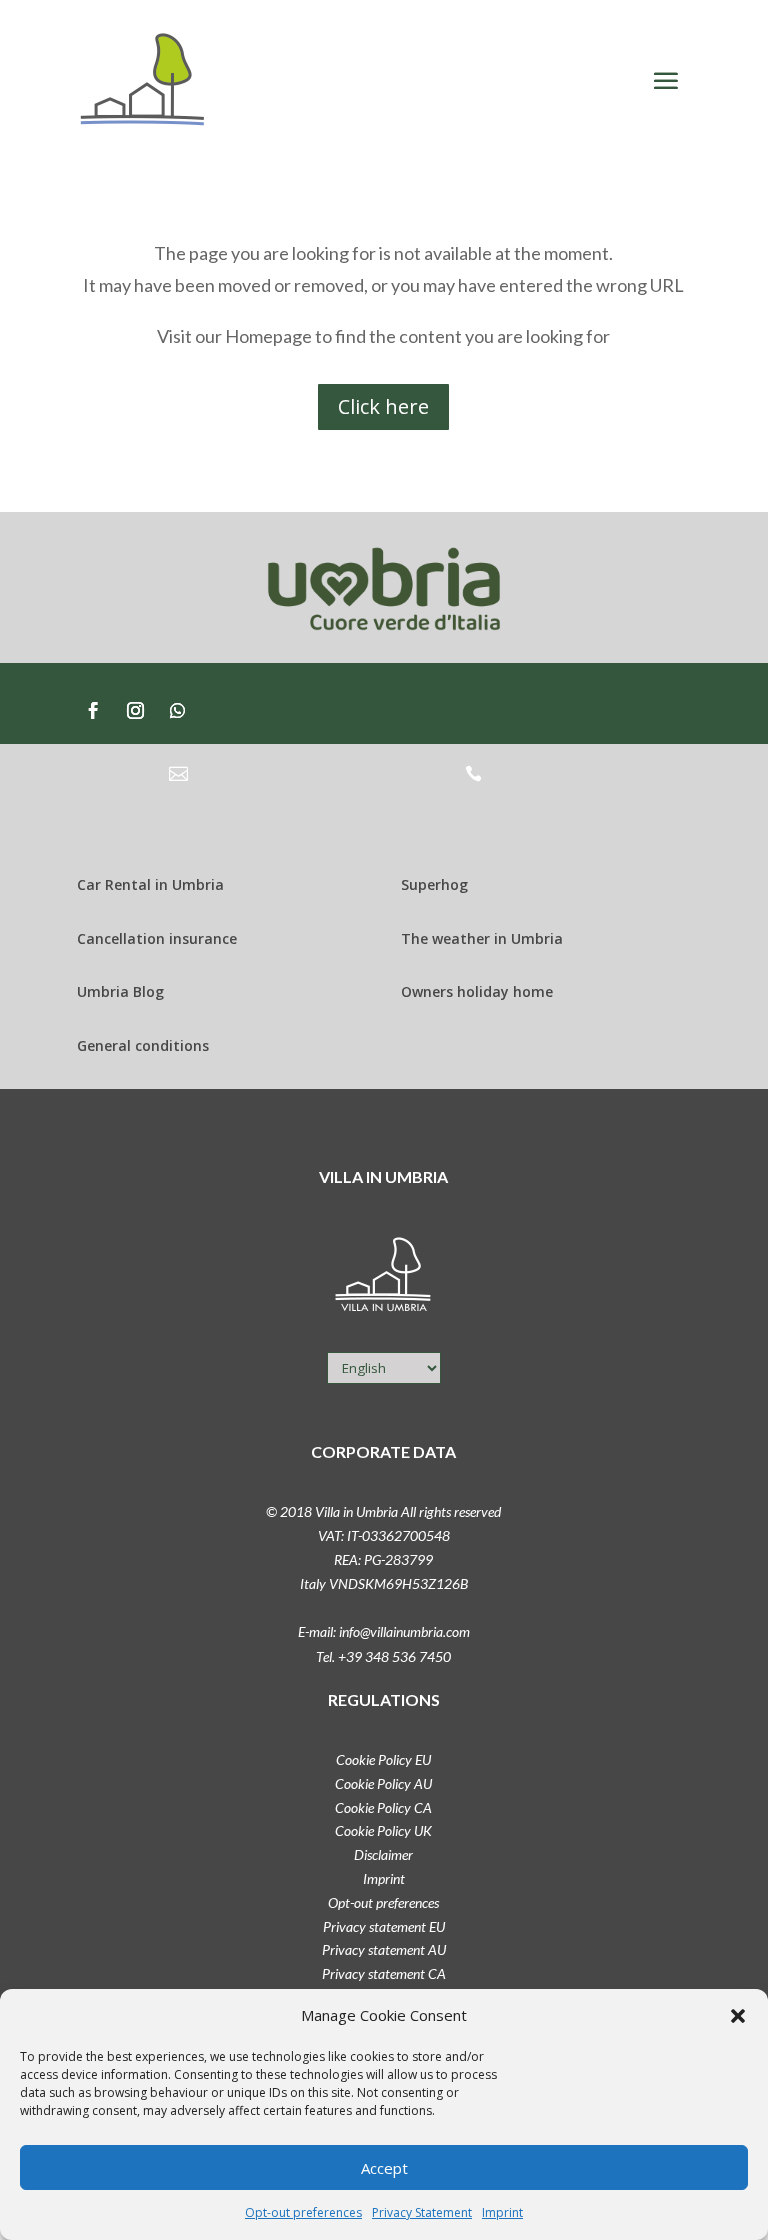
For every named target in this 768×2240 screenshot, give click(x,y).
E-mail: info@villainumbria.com (384, 1631)
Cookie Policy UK (383, 1830)
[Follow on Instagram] (136, 711)
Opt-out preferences (303, 2212)
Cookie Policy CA (383, 1807)
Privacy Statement (422, 2212)
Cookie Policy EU (383, 1759)
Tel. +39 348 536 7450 (383, 1656)
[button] (738, 2016)
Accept (384, 2168)
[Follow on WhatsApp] (178, 711)
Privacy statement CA (384, 1973)
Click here (383, 406)
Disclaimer (383, 1854)
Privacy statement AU (384, 1949)
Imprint (502, 2212)
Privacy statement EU (384, 1926)
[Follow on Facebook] (94, 711)
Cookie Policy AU (383, 1783)
